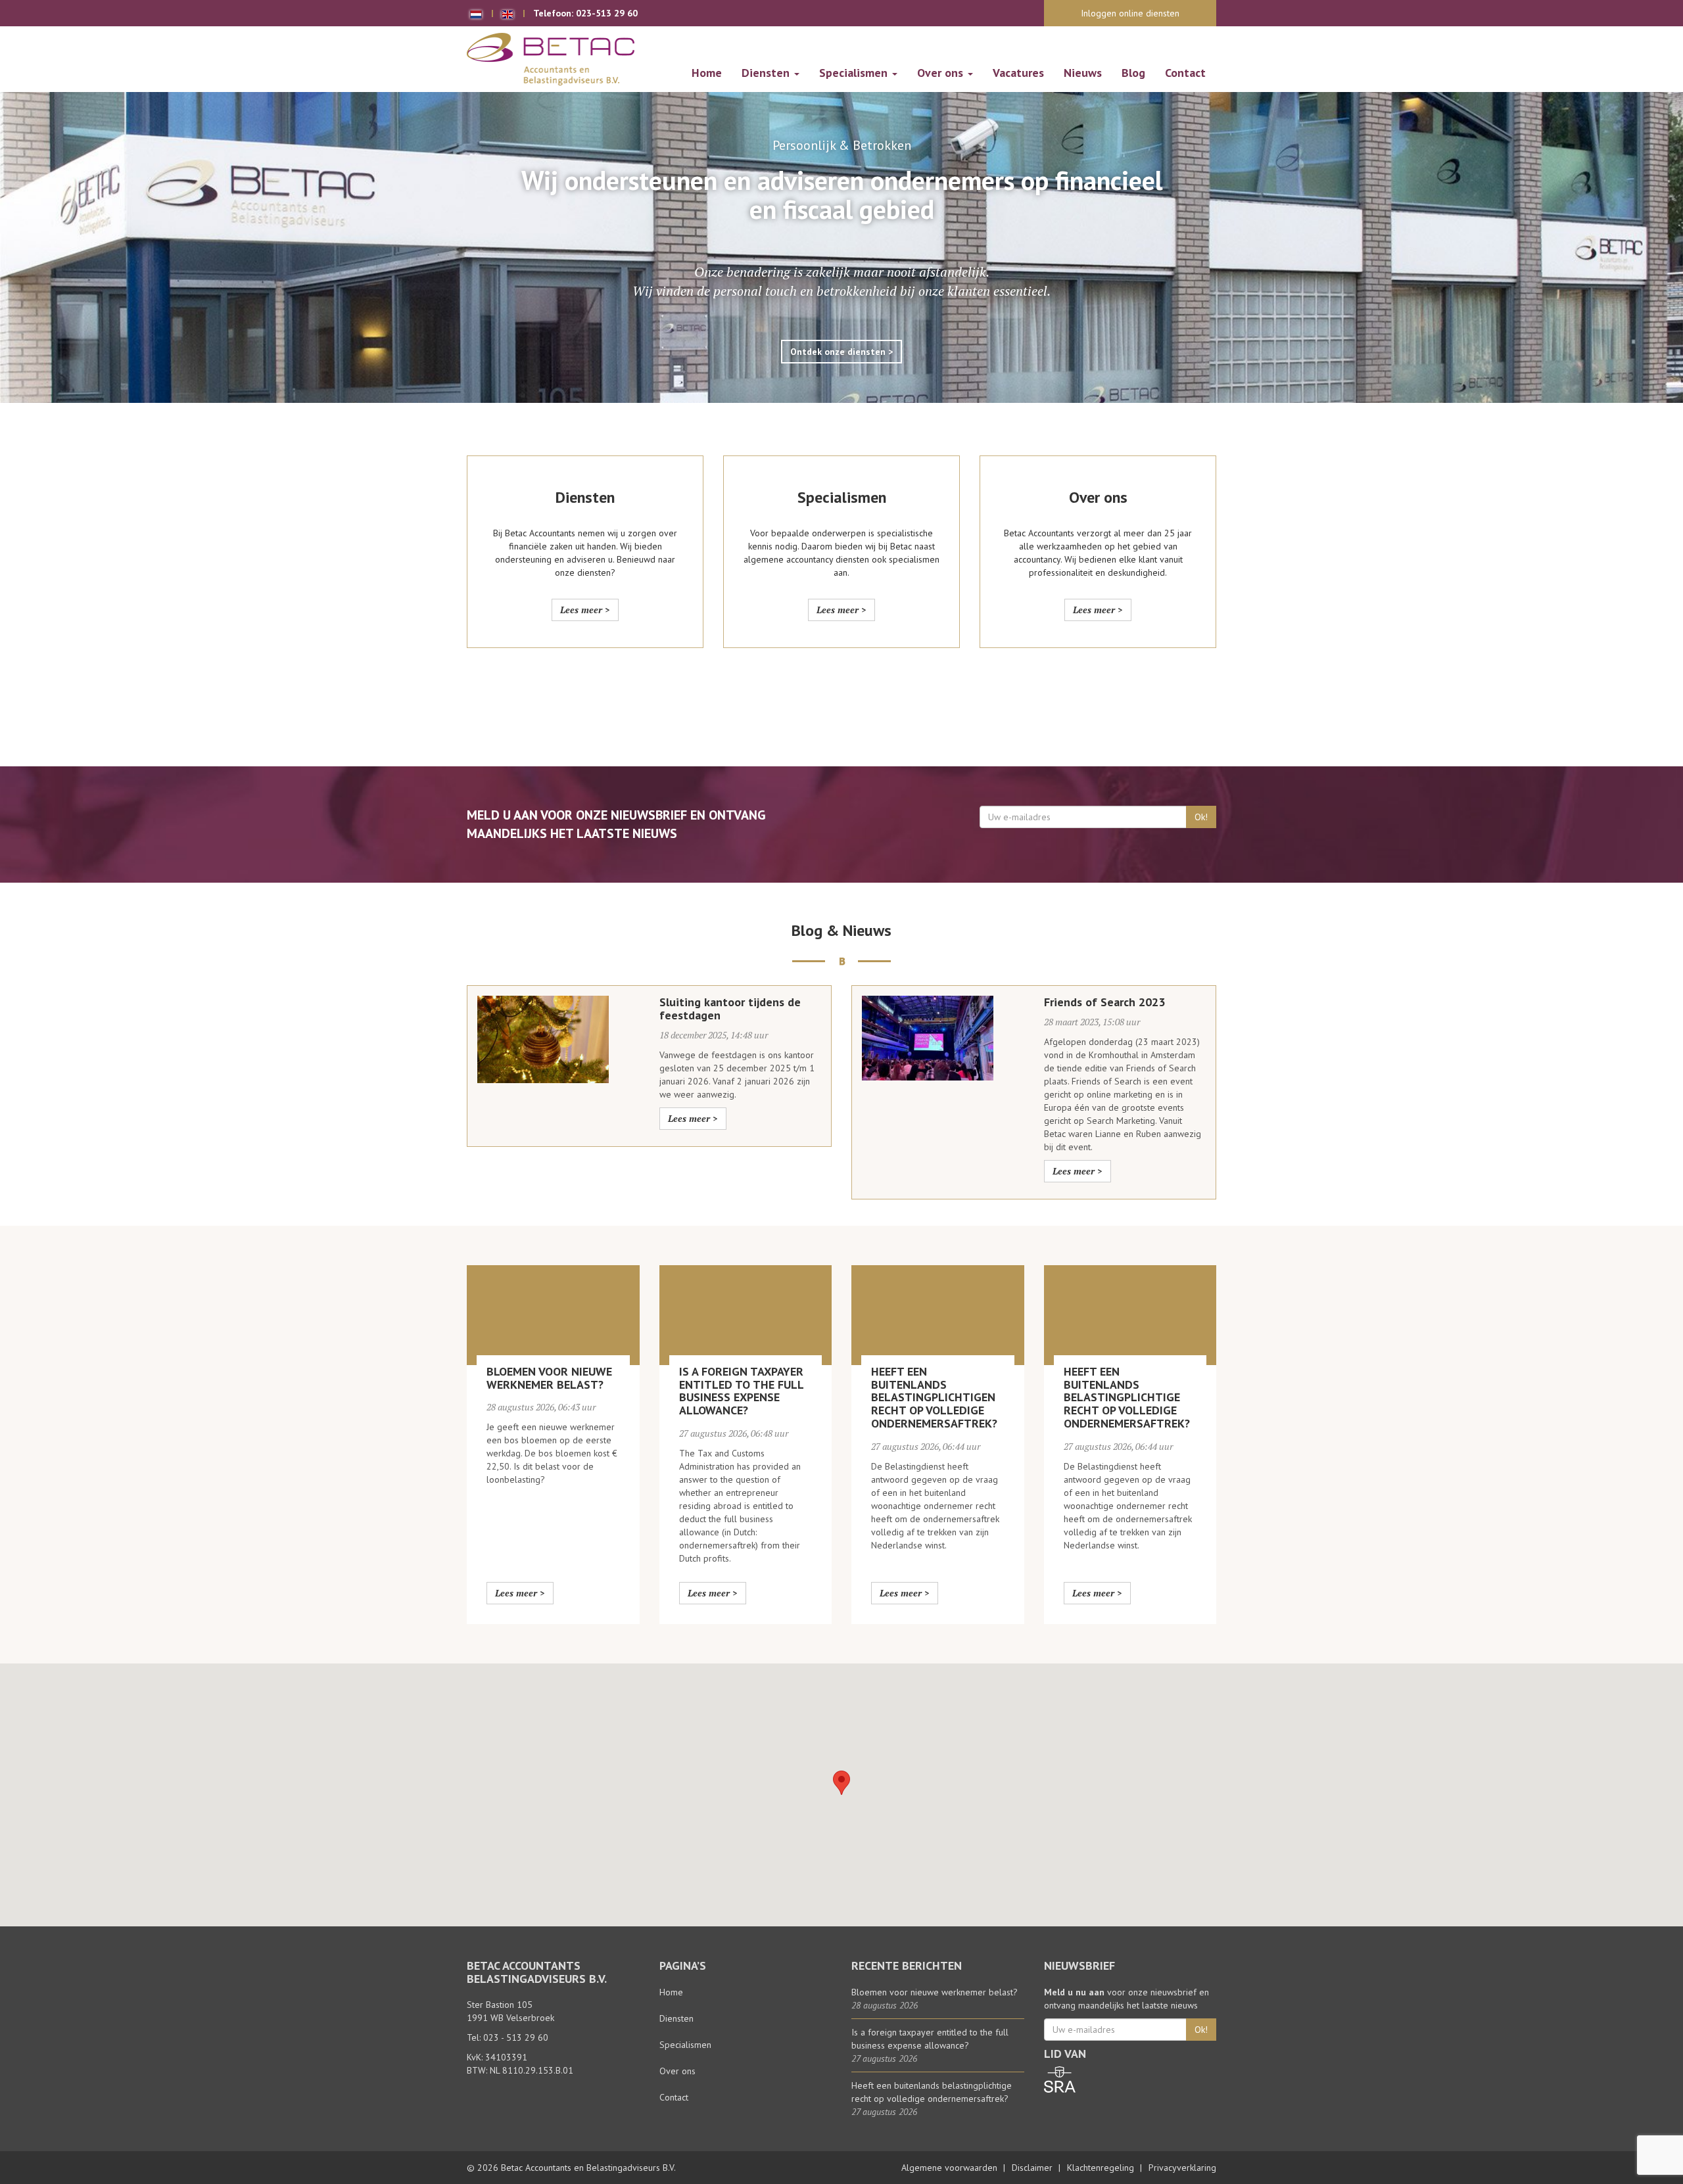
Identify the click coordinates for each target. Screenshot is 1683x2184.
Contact (1185, 73)
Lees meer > (585, 610)
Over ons (942, 73)
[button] (841, 1783)
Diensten (767, 73)
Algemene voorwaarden (949, 2168)
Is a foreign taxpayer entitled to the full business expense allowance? (741, 1391)
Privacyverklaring (1182, 2168)
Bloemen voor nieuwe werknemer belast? (549, 1378)
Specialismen (855, 73)
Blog (1133, 73)
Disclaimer (1032, 2168)
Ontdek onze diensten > (841, 352)
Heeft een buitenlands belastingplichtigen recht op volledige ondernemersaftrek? (934, 1397)
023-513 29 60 (607, 13)
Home (707, 73)
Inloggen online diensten (1130, 13)
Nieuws (1083, 73)
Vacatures (1018, 73)
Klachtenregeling (1101, 2168)
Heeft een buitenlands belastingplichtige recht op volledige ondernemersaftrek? (1127, 1397)
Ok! (1201, 817)
